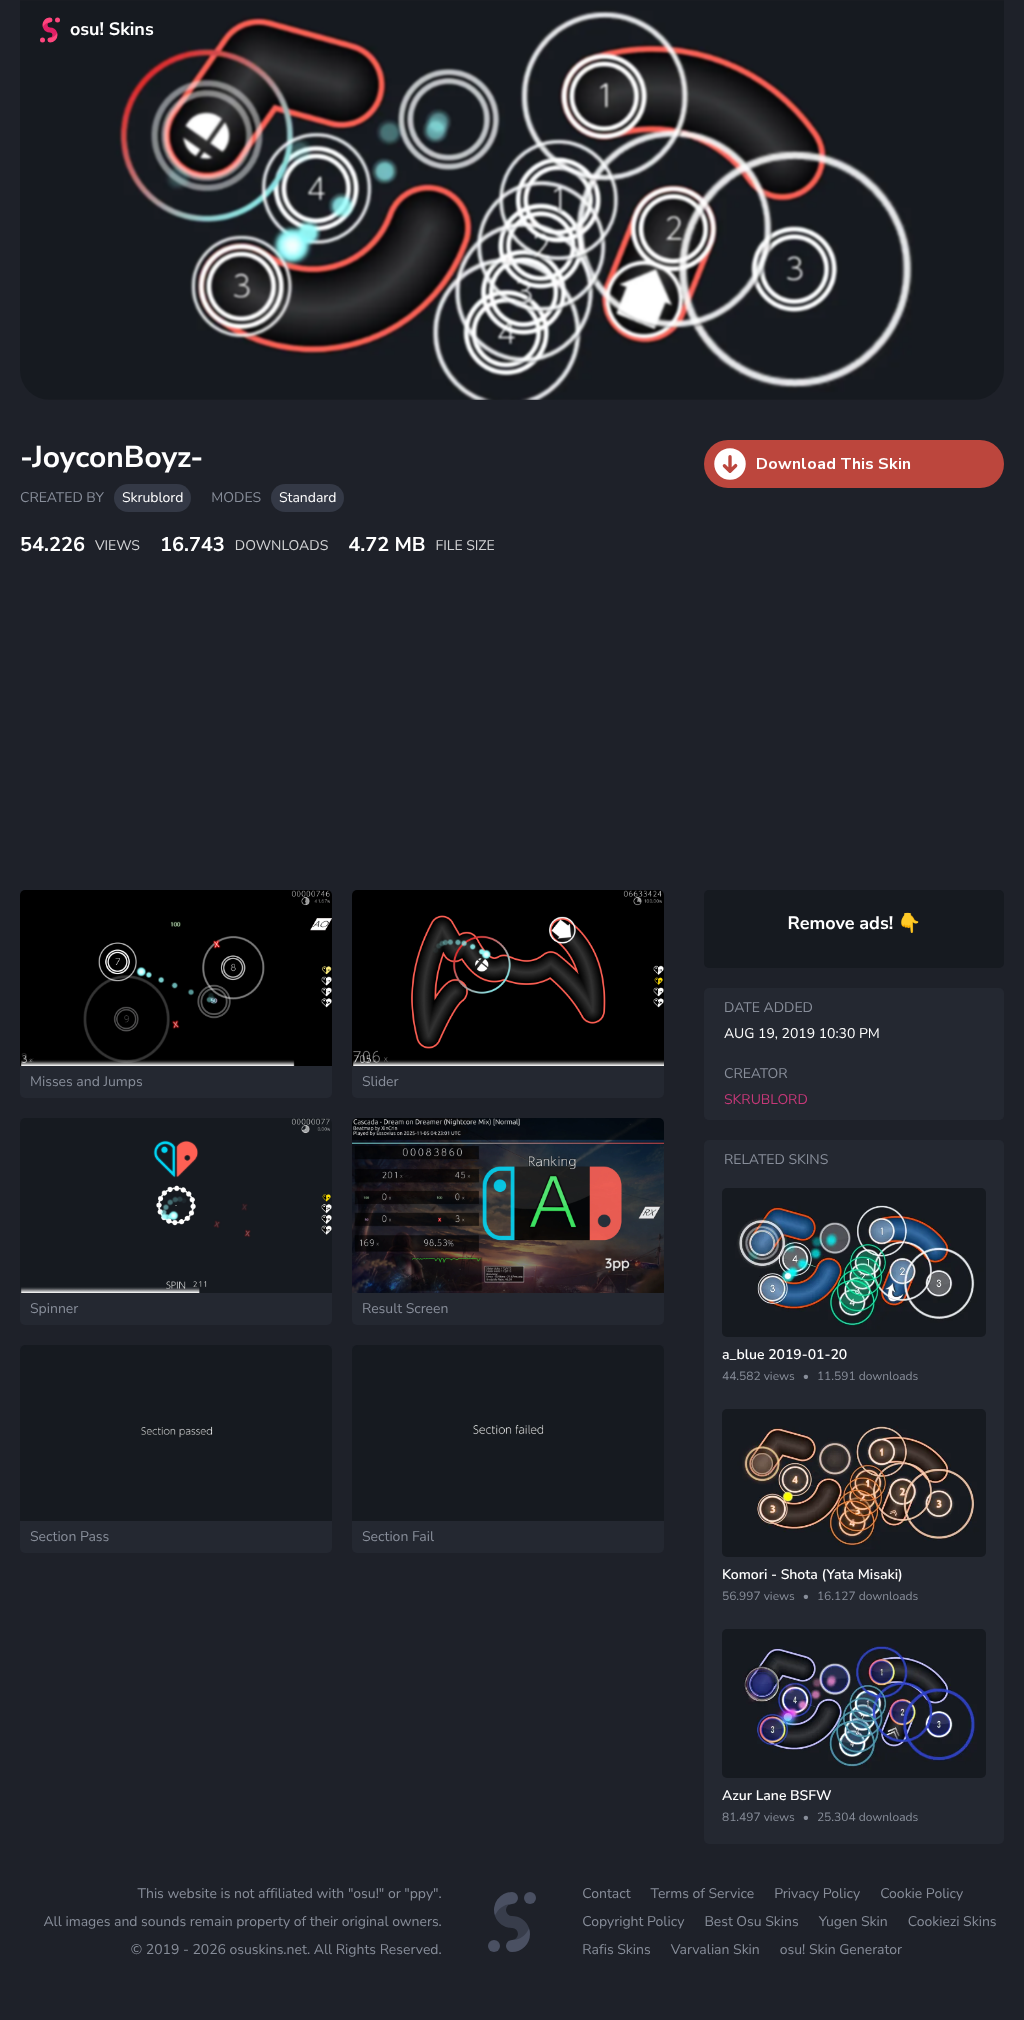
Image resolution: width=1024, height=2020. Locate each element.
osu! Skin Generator (841, 1949)
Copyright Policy (633, 1921)
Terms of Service (703, 1893)
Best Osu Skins (751, 1921)
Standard (307, 497)
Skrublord (152, 497)
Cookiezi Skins (952, 1921)
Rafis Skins (616, 1949)
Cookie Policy (921, 1893)
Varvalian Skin (715, 1949)
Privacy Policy (817, 1893)
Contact (606, 1893)
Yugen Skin (853, 1921)
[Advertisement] (485, 745)
